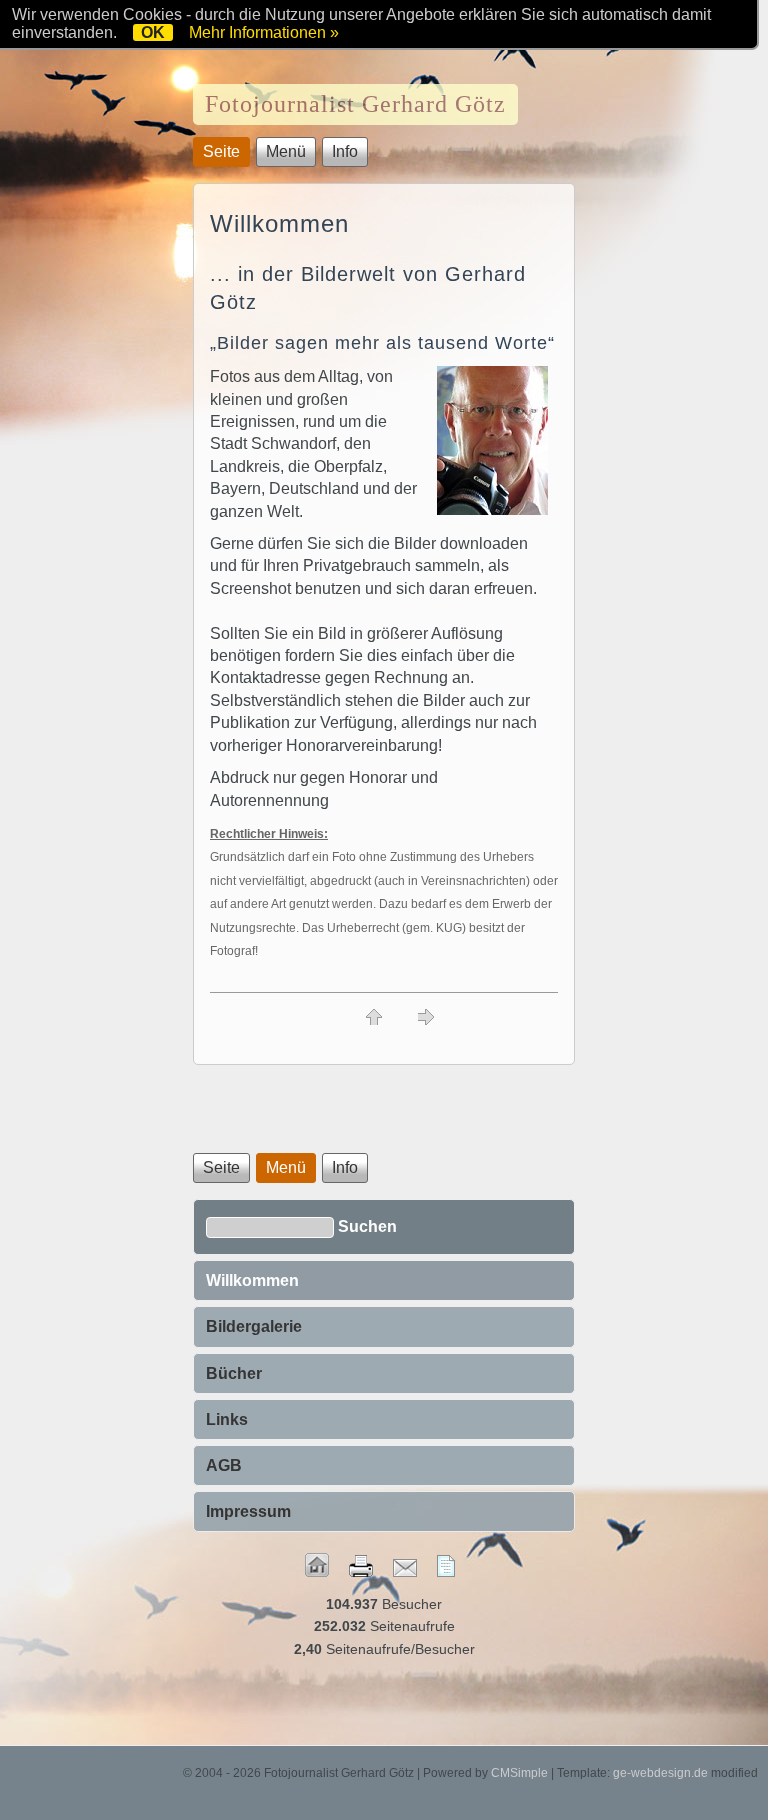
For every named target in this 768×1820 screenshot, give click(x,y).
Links (227, 1419)
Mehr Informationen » (264, 32)
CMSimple (519, 1773)
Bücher (234, 1373)
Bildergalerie (254, 1326)
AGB (224, 1465)
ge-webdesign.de (660, 1773)
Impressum (248, 1511)
